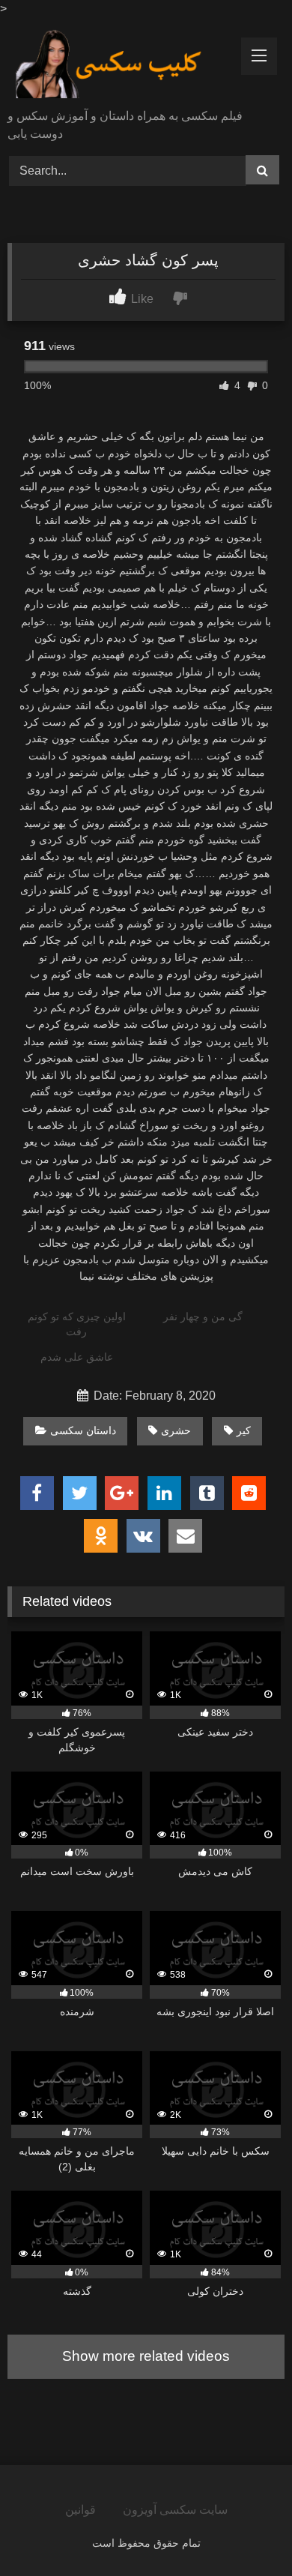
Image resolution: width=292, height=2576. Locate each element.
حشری (176, 1430)
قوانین (80, 2510)
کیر (244, 1430)
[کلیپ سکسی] (120, 64)
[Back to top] (246, 2531)
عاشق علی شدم (77, 1357)
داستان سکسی (83, 1430)
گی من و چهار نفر (203, 1316)
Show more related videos (146, 2356)
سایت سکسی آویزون (175, 2510)
